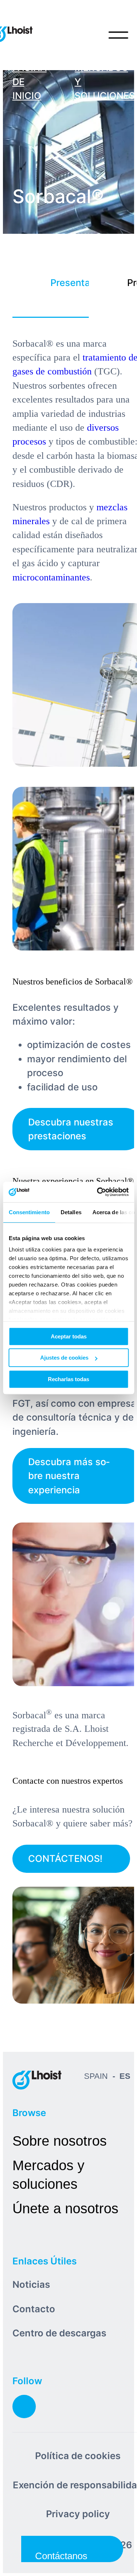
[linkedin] (24, 2407)
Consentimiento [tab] (29, 1212)
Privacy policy (78, 2514)
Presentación (70, 283)
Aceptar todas (69, 1336)
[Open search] (88, 35)
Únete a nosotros (65, 2208)
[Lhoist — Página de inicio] (37, 2080)
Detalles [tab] (71, 1212)
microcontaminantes (51, 577)
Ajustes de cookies (64, 1358)
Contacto (34, 2309)
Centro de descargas (59, 2333)
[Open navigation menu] (118, 35)
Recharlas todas (68, 1379)
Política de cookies (78, 2456)
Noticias (31, 2284)
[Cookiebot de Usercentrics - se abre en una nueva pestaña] (98, 1192)
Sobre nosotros (60, 2141)
